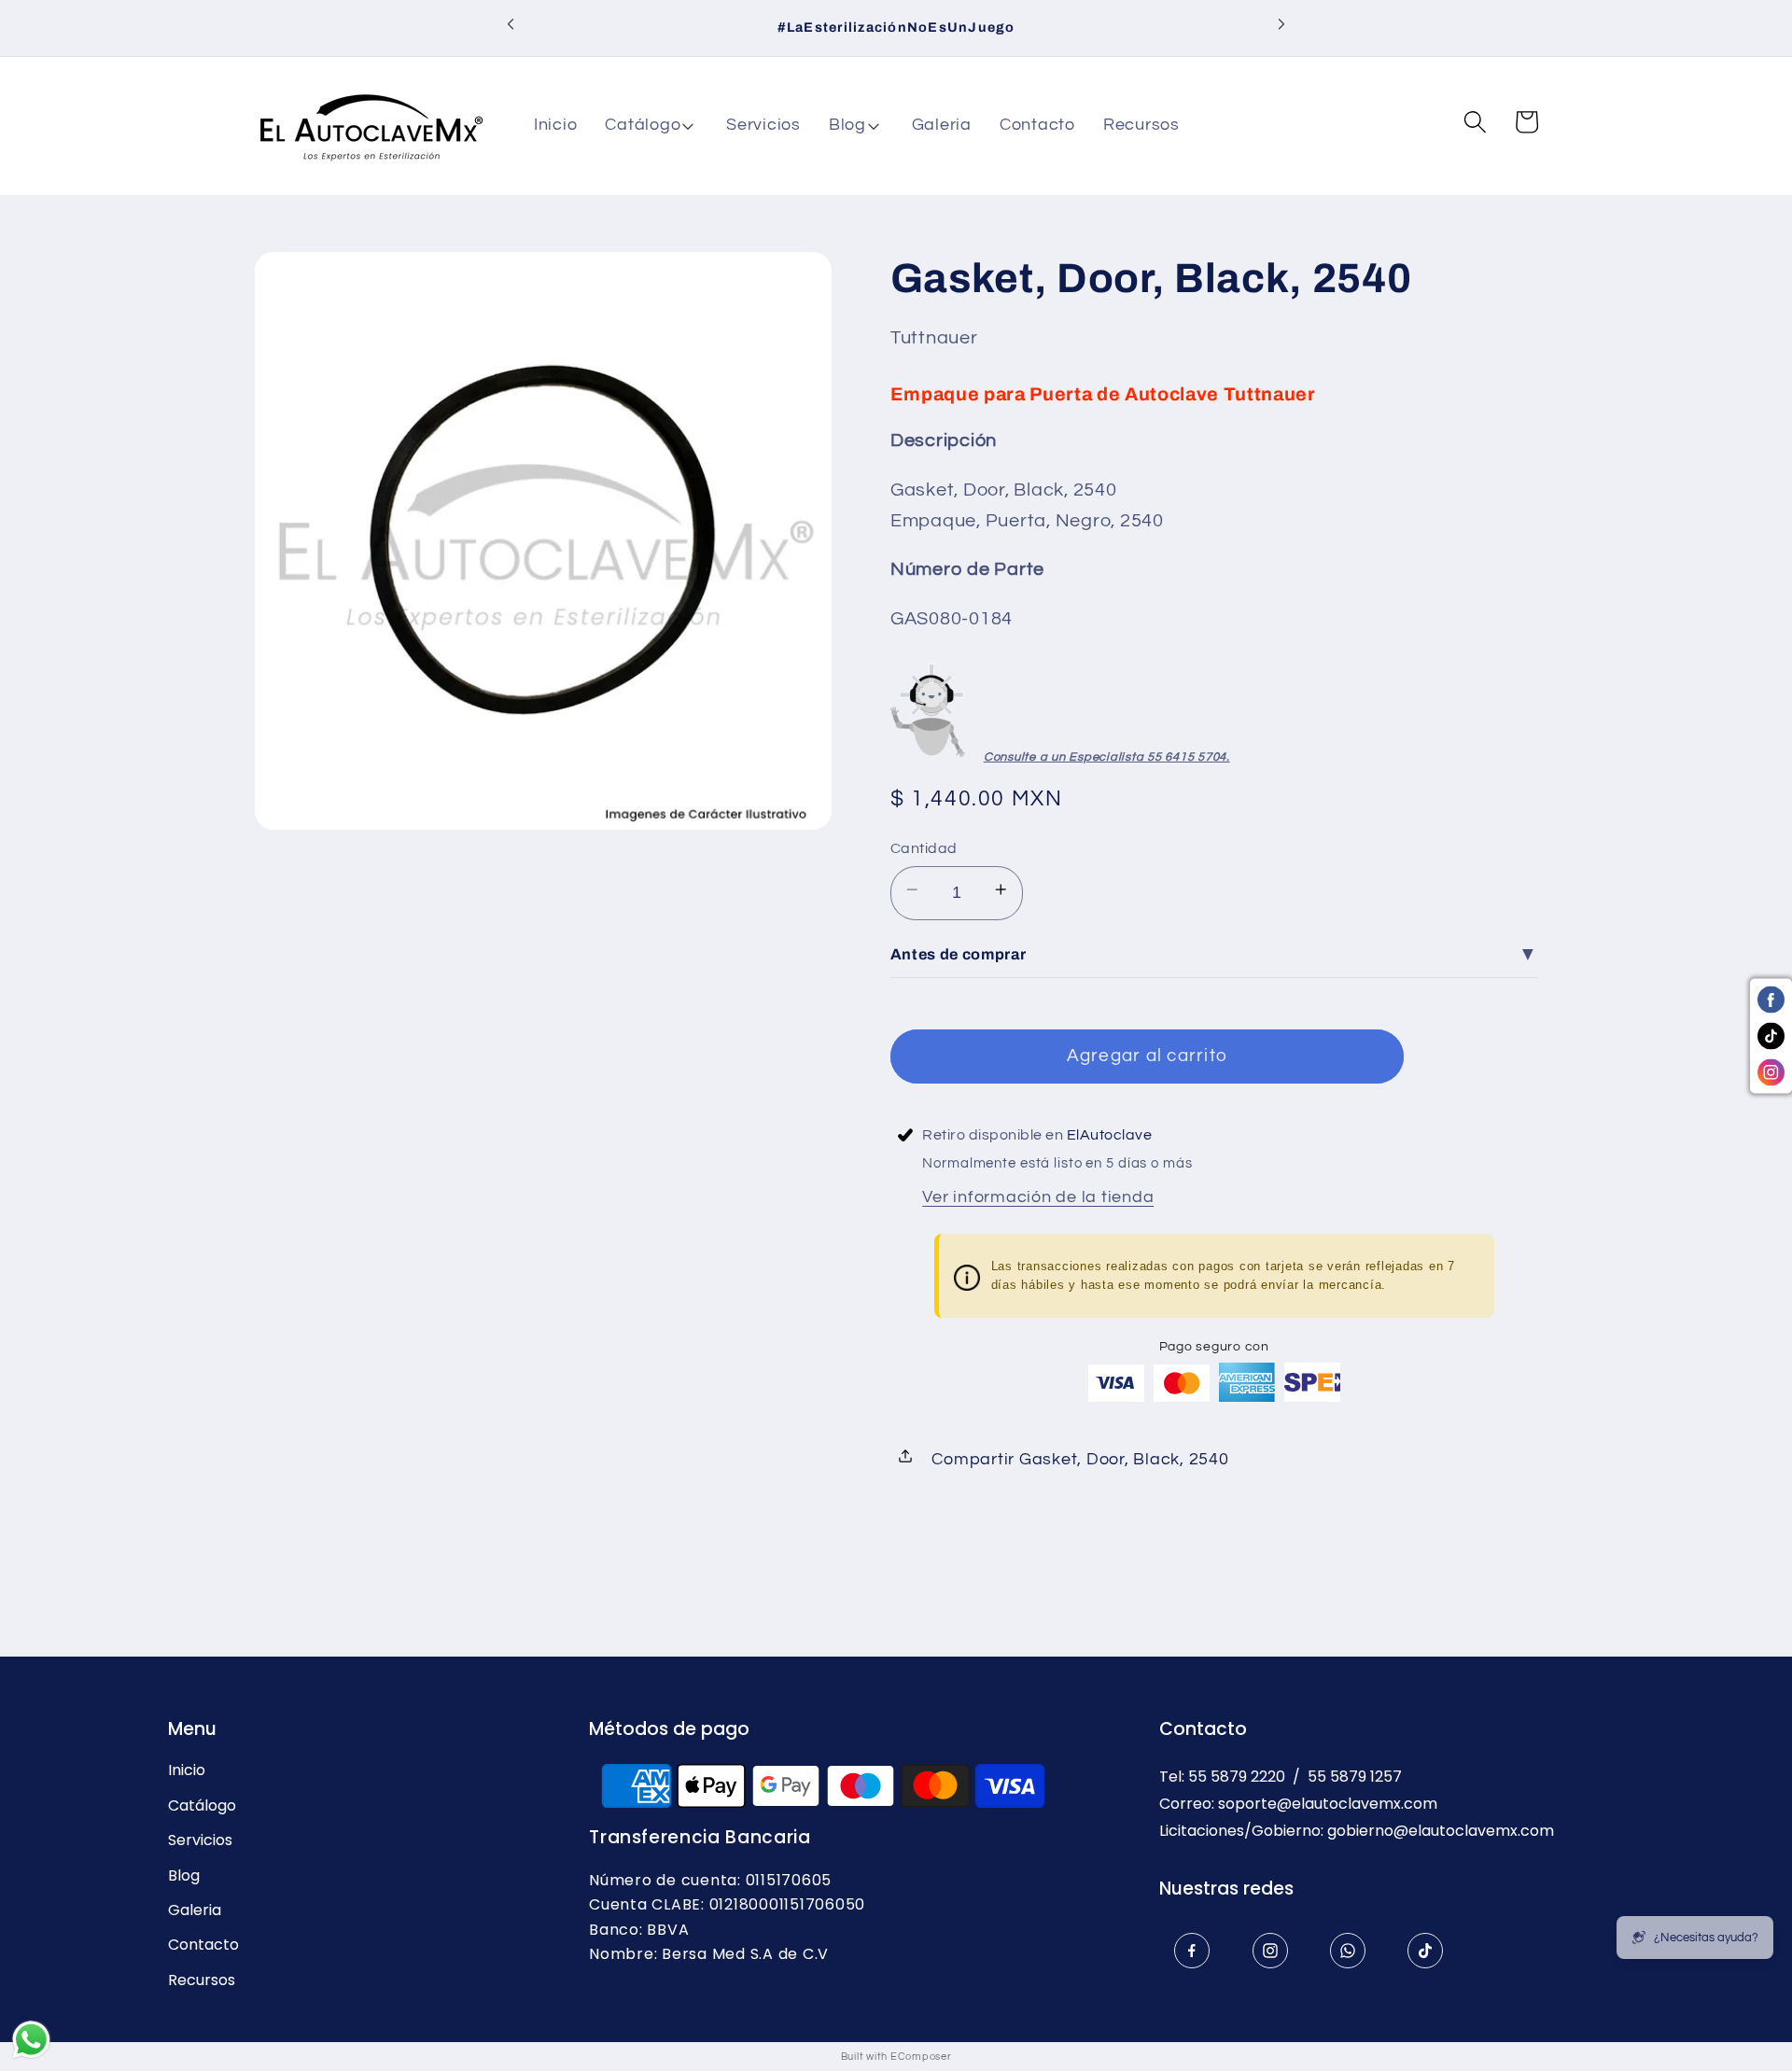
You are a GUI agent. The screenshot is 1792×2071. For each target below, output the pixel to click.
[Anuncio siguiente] (1281, 28)
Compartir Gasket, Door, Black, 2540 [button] (1080, 1460)
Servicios (200, 1840)
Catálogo (202, 1806)
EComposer (921, 2057)
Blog (184, 1876)
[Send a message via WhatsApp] (31, 2040)
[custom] (1192, 1951)
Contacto (203, 1945)
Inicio (187, 1770)
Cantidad (924, 848)
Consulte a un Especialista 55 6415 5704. (1107, 757)
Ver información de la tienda (1038, 1197)
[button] (651, 126)
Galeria (195, 1910)
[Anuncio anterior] (511, 28)
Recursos (202, 1980)
